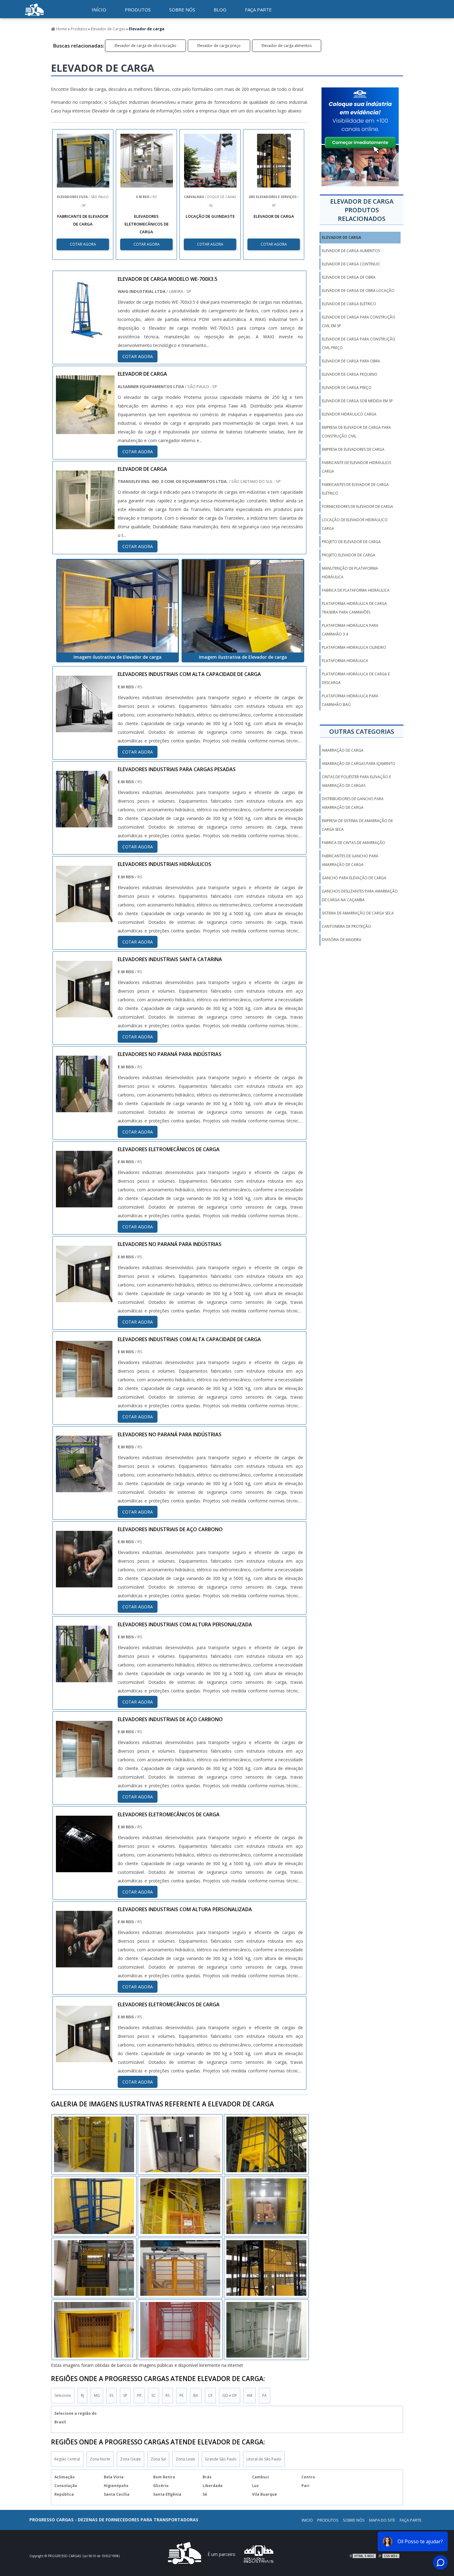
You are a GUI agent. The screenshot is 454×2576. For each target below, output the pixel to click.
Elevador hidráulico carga (349, 414)
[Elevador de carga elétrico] (266, 2268)
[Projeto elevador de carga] (94, 2144)
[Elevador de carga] (118, 606)
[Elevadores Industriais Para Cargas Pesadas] (84, 823)
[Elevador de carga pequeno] (94, 2268)
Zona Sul (158, 2459)
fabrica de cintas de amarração (353, 843)
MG (97, 2395)
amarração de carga (343, 750)
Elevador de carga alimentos (287, 46)
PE (181, 2395)
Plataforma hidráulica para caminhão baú (350, 700)
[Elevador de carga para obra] (266, 2144)
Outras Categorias (362, 731)
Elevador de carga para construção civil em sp (359, 321)
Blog (220, 10)
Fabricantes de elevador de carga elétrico (355, 489)
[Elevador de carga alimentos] (180, 2268)
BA (196, 2395)
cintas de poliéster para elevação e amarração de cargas (356, 781)
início (99, 10)
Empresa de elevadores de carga (354, 449)
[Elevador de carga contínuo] (94, 2206)
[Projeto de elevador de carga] (180, 2330)
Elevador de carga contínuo (351, 264)
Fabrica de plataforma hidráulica (356, 590)
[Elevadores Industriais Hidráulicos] (84, 918)
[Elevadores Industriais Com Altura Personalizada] (84, 1678)
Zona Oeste (130, 2459)
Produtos (138, 10)
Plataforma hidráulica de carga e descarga (356, 678)
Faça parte (258, 10)
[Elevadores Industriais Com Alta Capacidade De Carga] (84, 728)
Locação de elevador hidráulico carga (355, 524)
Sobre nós (182, 10)
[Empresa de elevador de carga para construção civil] (180, 2144)
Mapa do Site (382, 2520)
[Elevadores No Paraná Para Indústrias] (84, 1108)
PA (265, 2395)
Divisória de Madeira (342, 940)
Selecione (63, 2395)
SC (153, 2395)
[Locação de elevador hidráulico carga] (266, 2330)
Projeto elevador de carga (349, 555)
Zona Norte (100, 2459)
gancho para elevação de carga (354, 878)
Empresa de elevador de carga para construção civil (356, 432)
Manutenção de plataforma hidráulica (350, 573)
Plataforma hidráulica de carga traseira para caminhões (354, 608)
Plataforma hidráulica (345, 661)
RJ (82, 2395)
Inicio (307, 2520)
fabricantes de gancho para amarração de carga (350, 860)
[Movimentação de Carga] (34, 17)
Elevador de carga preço (219, 46)
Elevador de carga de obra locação (145, 46)
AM (250, 2395)
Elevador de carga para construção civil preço (359, 343)
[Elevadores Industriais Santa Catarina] (84, 1013)
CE (210, 2395)
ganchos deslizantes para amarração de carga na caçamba (360, 895)
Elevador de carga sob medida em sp (357, 401)
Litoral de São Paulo (264, 2459)
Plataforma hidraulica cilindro (354, 647)
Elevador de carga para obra (351, 361)
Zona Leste (185, 2459)
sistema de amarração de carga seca (358, 913)
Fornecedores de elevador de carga (357, 507)
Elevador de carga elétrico (349, 304)
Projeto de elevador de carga (351, 542)
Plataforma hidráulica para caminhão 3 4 (350, 630)
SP (125, 2395)
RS (168, 2395)
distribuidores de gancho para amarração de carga (353, 803)
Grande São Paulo (221, 2459)
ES (111, 2395)
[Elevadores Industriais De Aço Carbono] (84, 1583)
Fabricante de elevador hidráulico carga (357, 467)
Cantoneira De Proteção (346, 926)
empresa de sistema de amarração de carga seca (357, 825)
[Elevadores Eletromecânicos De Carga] (84, 1203)
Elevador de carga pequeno (350, 374)
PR (139, 2395)
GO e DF (230, 2395)
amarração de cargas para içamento (359, 764)
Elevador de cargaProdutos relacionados (362, 210)
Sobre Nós (354, 2520)
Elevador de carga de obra (349, 277)
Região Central (67, 2459)
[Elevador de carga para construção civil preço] (94, 2330)
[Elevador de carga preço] (180, 2206)
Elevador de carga (341, 237)
